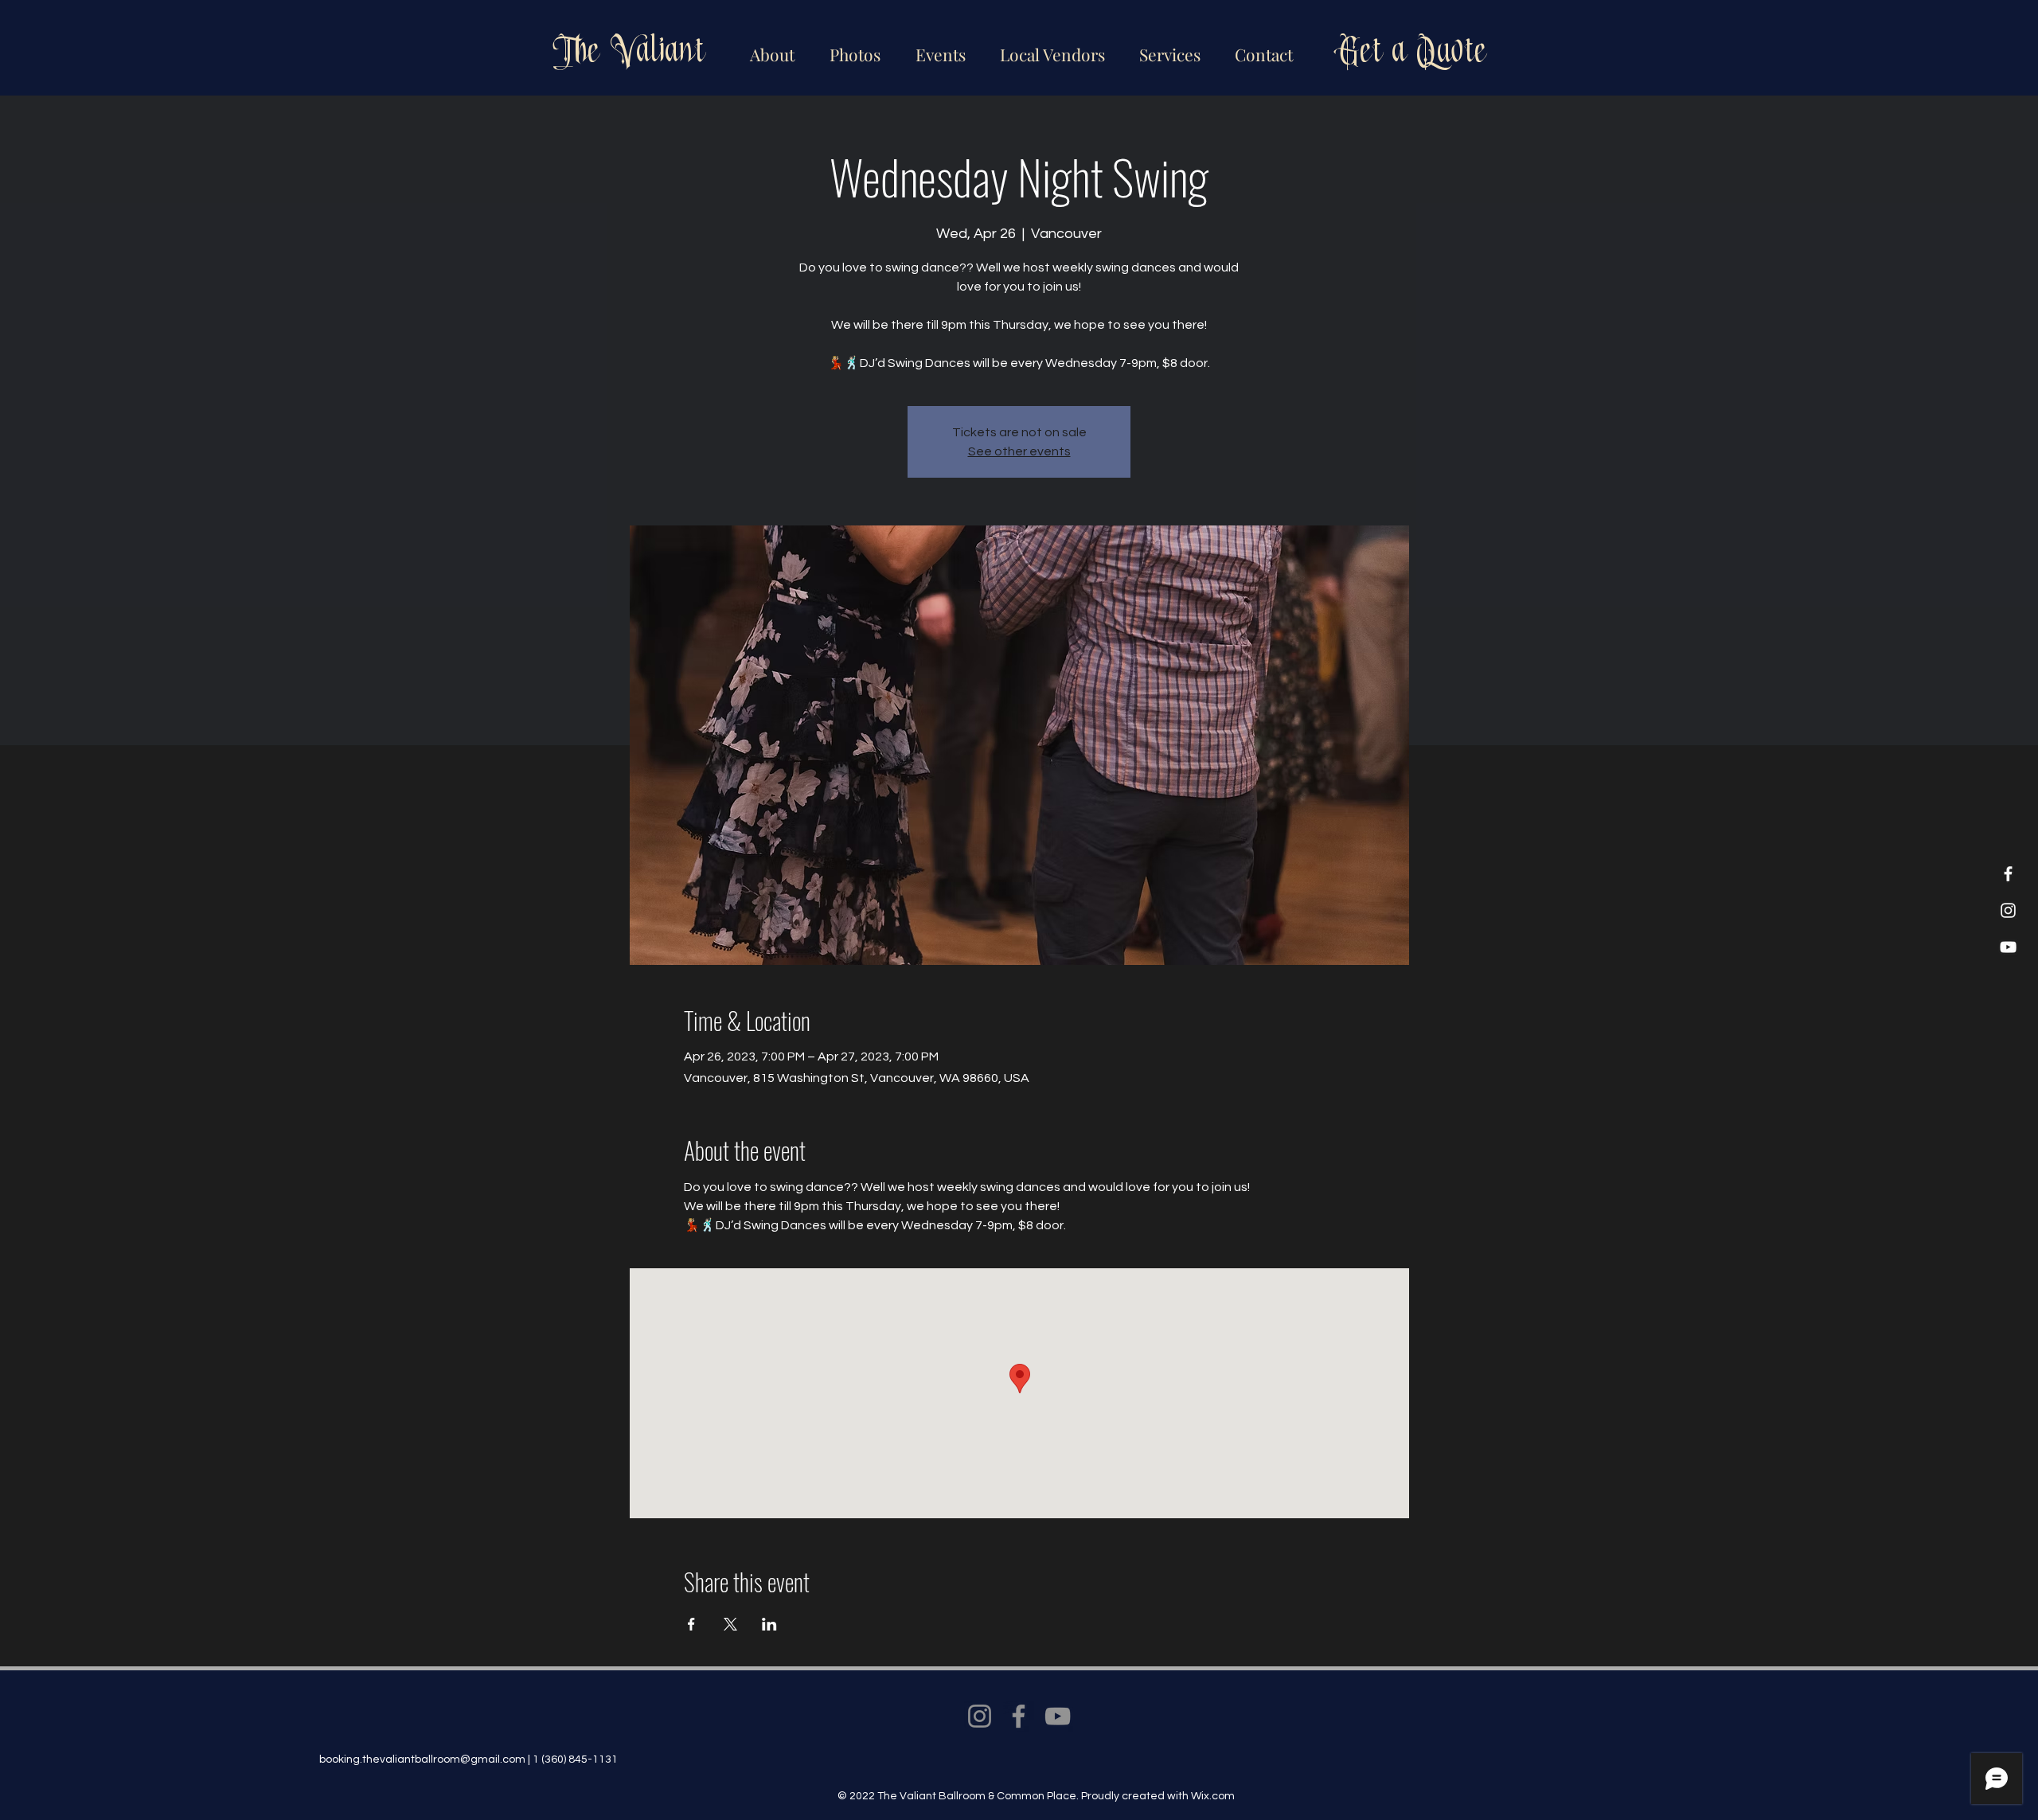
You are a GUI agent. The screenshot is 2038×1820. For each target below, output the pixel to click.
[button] (1050, 47)
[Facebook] (2008, 874)
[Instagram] (2008, 910)
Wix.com (1213, 1796)
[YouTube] (2008, 947)
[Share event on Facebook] (691, 1624)
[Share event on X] (730, 1624)
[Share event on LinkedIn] (769, 1624)
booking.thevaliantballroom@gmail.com (422, 1759)
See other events (1019, 451)
